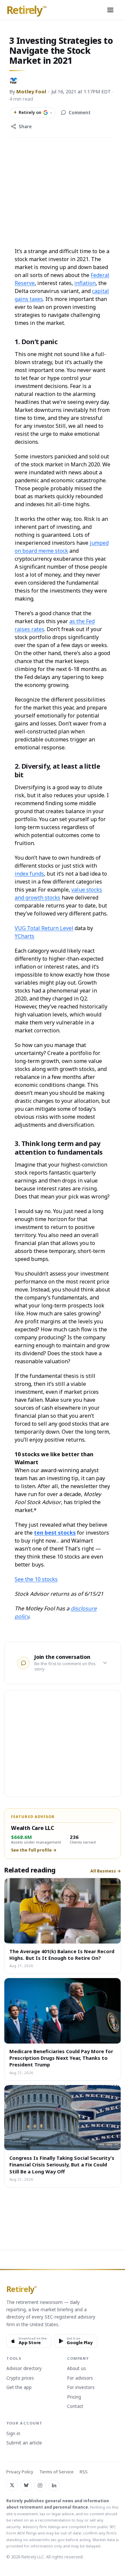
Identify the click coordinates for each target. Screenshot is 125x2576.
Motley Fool (31, 91)
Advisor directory (24, 2369)
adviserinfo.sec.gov (47, 2540)
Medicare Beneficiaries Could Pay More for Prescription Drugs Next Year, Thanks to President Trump (61, 2058)
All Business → (106, 1871)
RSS (84, 2472)
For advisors (80, 2378)
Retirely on (33, 112)
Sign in (13, 2434)
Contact (75, 2407)
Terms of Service (56, 2472)
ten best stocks (55, 1533)
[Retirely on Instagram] (40, 2485)
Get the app (19, 2388)
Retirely (26, 10)
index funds (29, 874)
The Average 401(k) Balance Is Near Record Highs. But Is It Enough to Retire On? (62, 1955)
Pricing (74, 2397)
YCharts (24, 936)
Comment (80, 113)
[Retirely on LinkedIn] (54, 2485)
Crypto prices (20, 2378)
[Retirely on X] (12, 2485)
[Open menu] (110, 10)
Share (25, 127)
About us (76, 2369)
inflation (85, 283)
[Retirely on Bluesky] (26, 2485)
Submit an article (24, 2443)
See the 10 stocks (36, 1579)
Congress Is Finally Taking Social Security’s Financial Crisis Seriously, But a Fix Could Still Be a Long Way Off (62, 2165)
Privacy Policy (20, 2472)
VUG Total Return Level (44, 928)
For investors (81, 2388)
